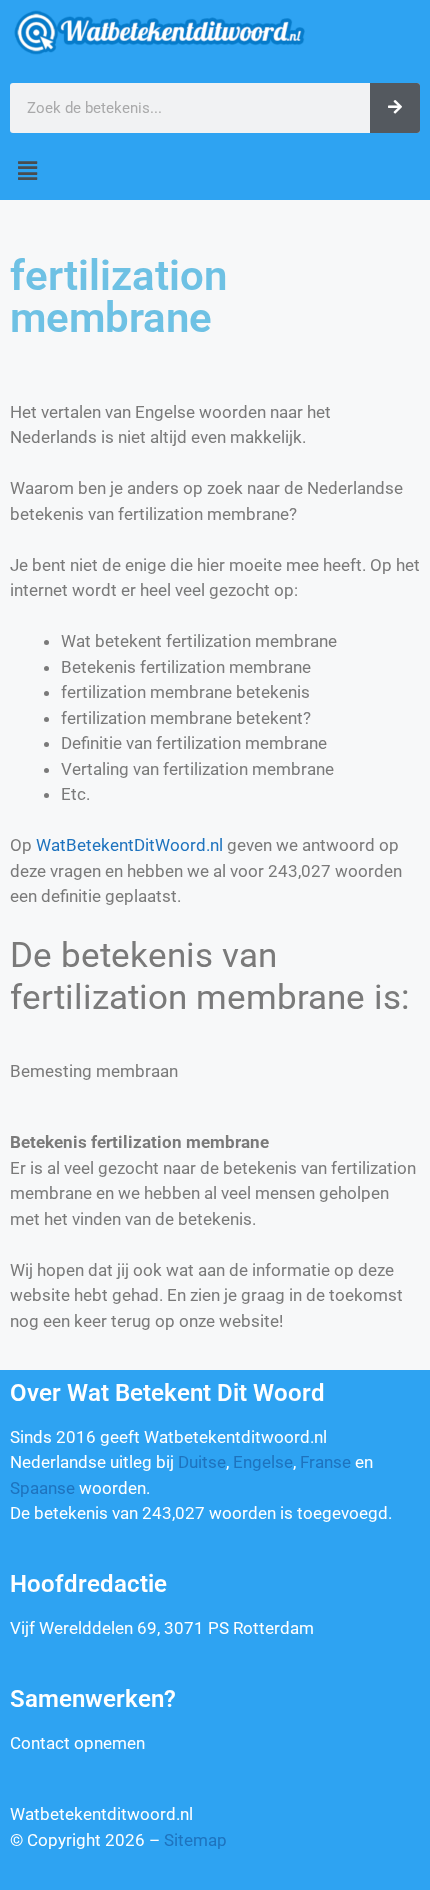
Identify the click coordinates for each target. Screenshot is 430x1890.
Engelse (263, 1462)
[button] (215, 171)
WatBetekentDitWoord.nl (129, 845)
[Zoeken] (395, 108)
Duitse (202, 1462)
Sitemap (195, 1840)
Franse (325, 1462)
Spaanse (42, 1488)
